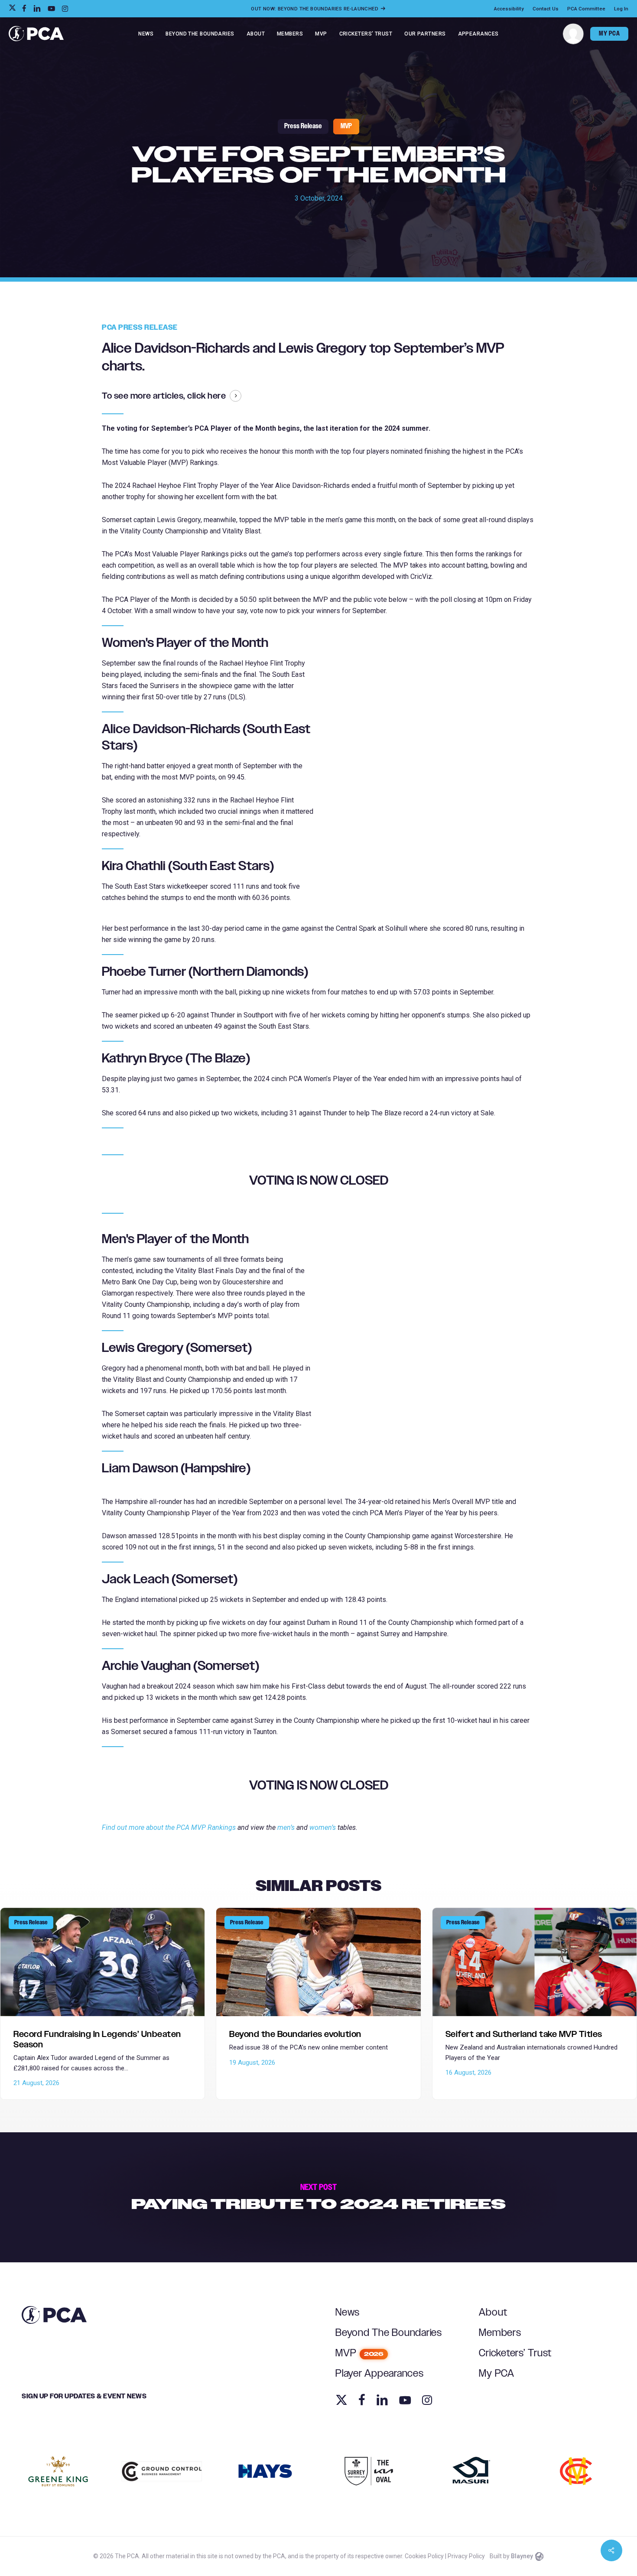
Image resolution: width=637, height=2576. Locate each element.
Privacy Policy (466, 2556)
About (493, 2313)
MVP (346, 126)
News (348, 2313)
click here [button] (206, 396)
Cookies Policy (424, 2556)
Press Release (303, 126)
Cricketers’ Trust (515, 2353)
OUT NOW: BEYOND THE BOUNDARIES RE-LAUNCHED (315, 9)
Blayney (522, 2556)
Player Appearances (380, 2374)
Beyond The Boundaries (389, 2333)
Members (500, 2333)
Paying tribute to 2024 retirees (318, 2197)
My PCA (497, 2374)
